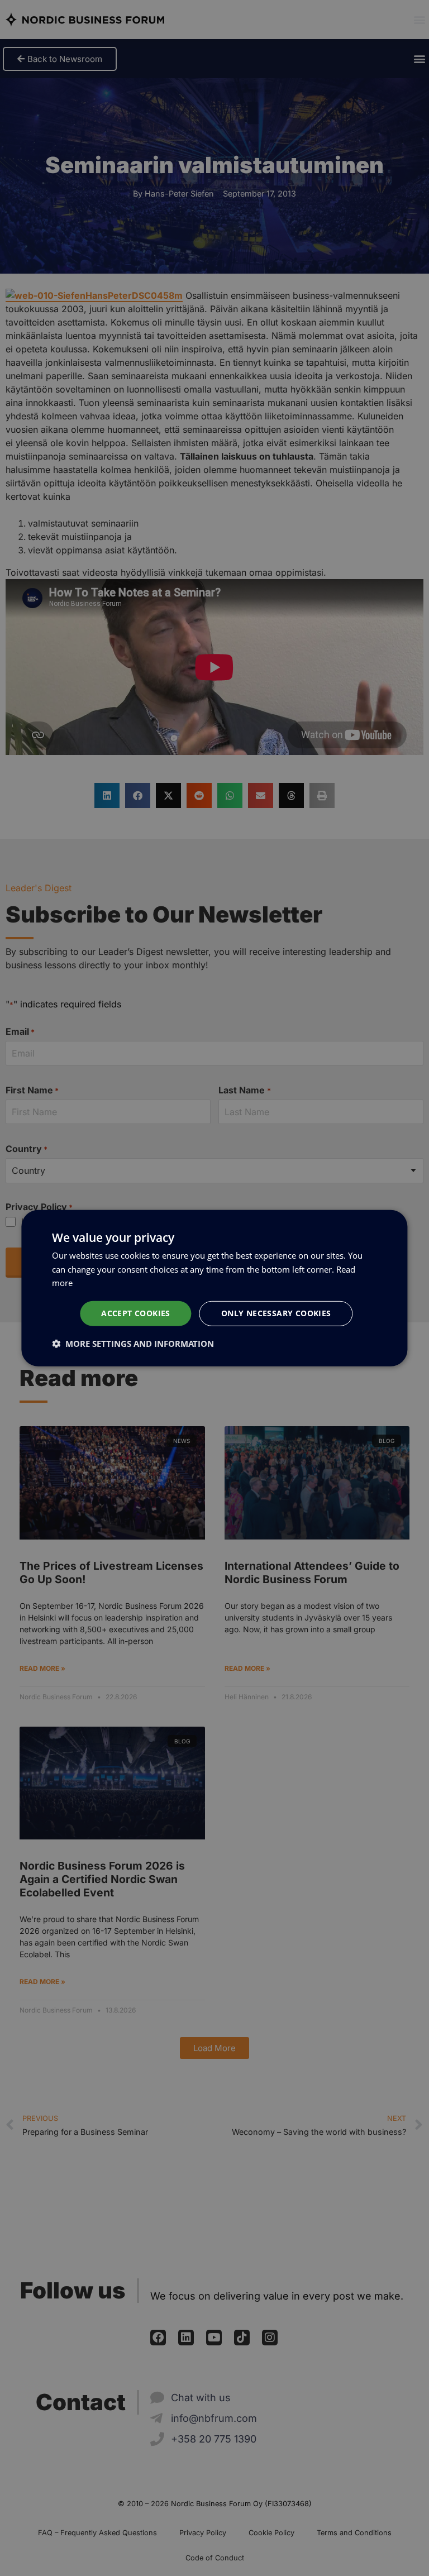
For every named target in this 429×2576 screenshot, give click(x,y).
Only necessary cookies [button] (276, 1313)
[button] (133, 1344)
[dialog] (214, 1288)
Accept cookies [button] (136, 1313)
